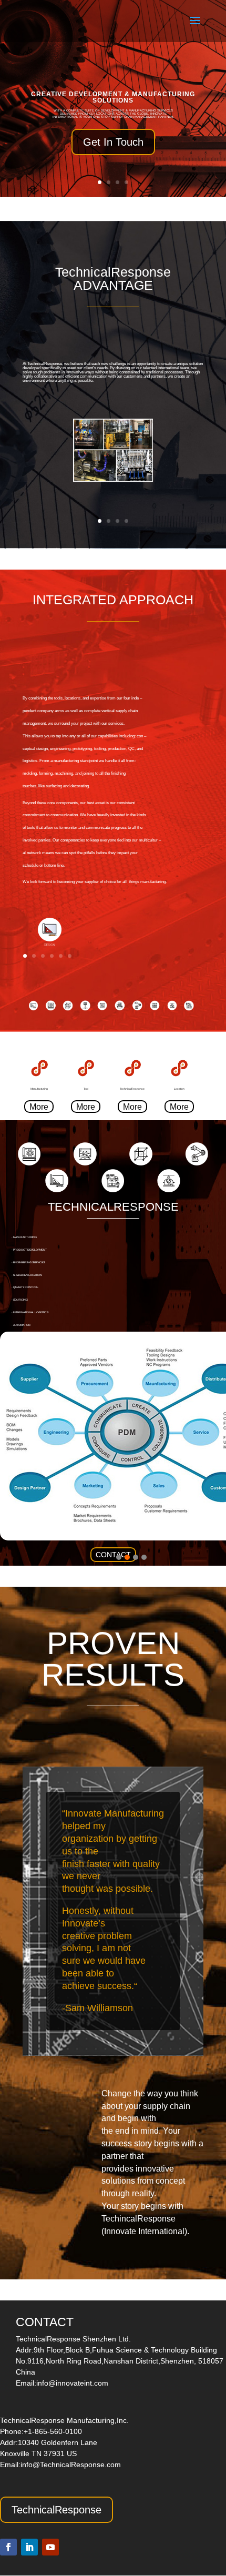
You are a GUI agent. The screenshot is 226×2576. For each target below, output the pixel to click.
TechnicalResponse (56, 2510)
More (39, 1107)
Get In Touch (113, 142)
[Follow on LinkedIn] (29, 2547)
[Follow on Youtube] (50, 2547)
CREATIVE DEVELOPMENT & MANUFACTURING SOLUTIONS (113, 97)
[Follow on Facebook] (8, 2547)
